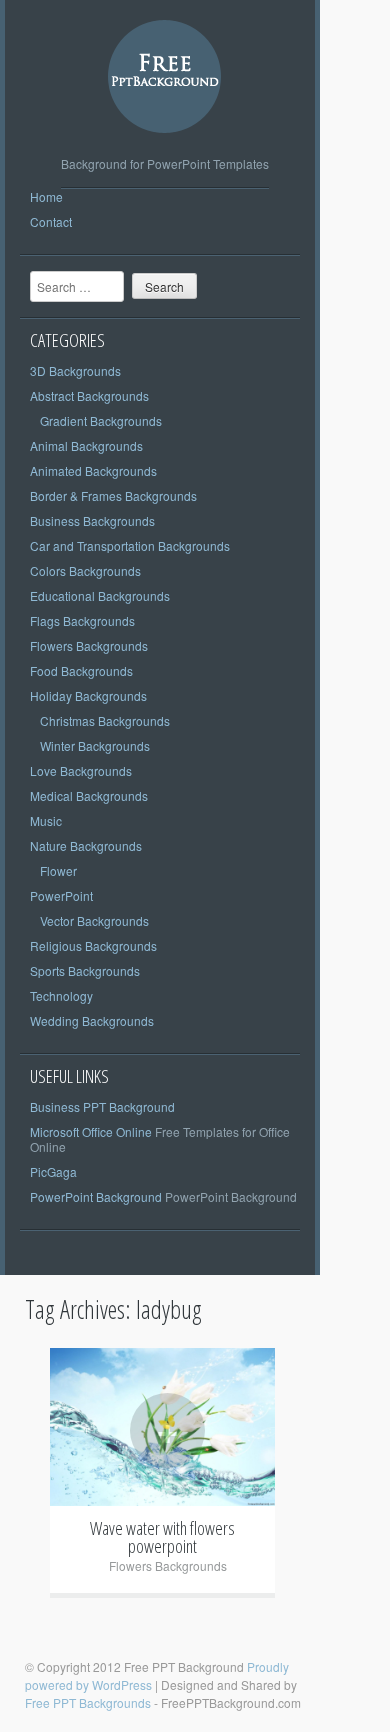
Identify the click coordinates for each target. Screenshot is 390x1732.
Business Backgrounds (92, 520)
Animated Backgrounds (93, 470)
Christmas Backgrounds (105, 720)
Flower (58, 870)
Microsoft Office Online (91, 1131)
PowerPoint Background (96, 1196)
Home (46, 196)
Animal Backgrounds (86, 445)
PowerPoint (61, 895)
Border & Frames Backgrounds (113, 495)
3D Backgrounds (75, 370)
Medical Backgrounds (89, 795)
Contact (51, 221)
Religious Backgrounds (93, 945)
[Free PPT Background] (165, 148)
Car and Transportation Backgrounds (130, 545)
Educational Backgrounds (100, 595)
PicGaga (53, 1171)
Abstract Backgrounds (89, 395)
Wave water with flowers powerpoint (162, 1537)
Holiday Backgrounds (88, 695)
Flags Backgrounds (82, 620)
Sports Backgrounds (85, 970)
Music (46, 820)
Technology (61, 995)
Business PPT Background (102, 1106)
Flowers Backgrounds (89, 645)
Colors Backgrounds (85, 570)
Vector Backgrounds (94, 920)
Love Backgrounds (81, 770)
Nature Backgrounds (86, 845)
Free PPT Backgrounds (88, 1702)
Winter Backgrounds (95, 745)
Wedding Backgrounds (92, 1020)
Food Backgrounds (81, 670)
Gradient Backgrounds (101, 420)
